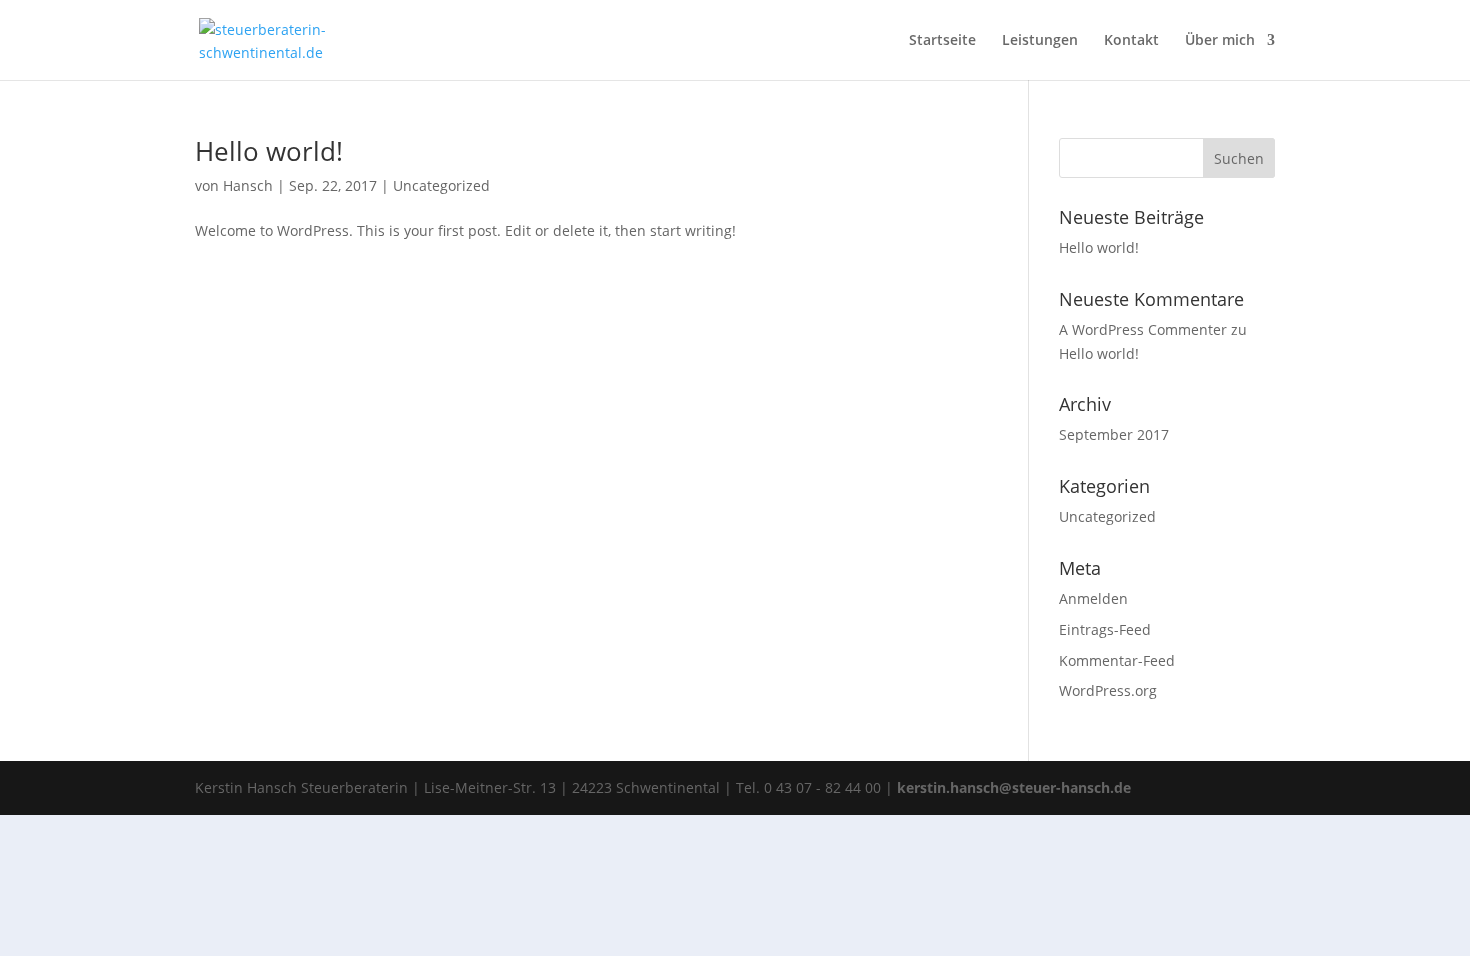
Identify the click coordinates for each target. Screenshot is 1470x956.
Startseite (942, 41)
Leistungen (1040, 41)
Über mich (1220, 41)
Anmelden (1093, 598)
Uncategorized (441, 185)
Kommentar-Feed (1117, 660)
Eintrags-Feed (1105, 629)
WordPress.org (1108, 690)
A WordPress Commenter (1143, 329)
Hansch (248, 185)
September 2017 (1114, 434)
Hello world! (269, 151)
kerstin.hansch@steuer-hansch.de (1014, 787)
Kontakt (1131, 41)
